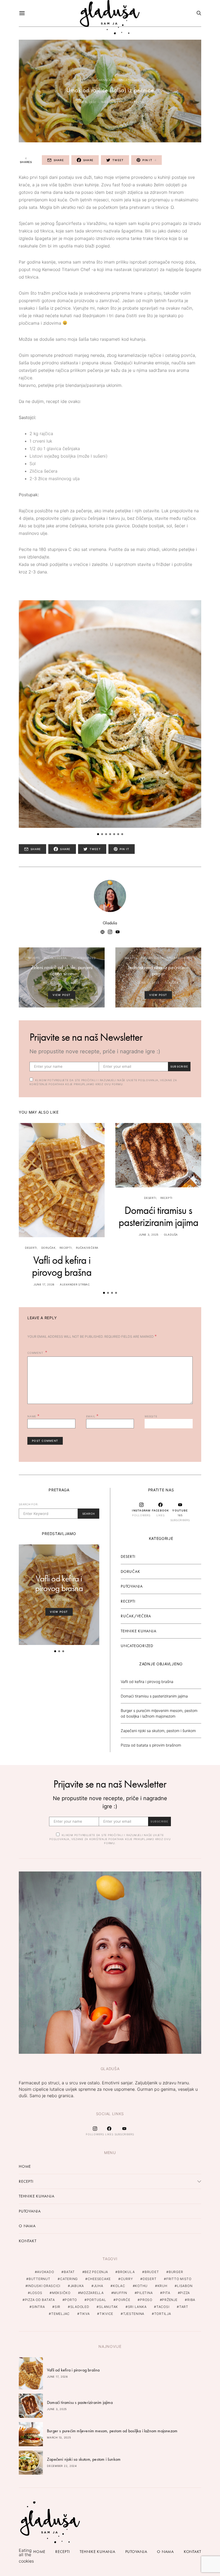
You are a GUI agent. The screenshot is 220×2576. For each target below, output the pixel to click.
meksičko (61, 2293)
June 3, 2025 (149, 1235)
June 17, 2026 (44, 1284)
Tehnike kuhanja (138, 1631)
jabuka (77, 2286)
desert (150, 2279)
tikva (85, 2314)
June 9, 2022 (86, 102)
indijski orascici (44, 2286)
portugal (97, 2300)
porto (71, 2300)
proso (146, 2300)
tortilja (163, 2314)
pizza (185, 2293)
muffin (120, 2293)
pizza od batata (40, 2300)
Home (25, 2166)
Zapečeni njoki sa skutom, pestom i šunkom (158, 1731)
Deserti (31, 1248)
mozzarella (92, 2293)
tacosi (163, 2307)
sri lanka (137, 2307)
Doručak (48, 1248)
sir (58, 2307)
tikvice (106, 2314)
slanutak (109, 2307)
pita (166, 2293)
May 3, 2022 (52, 983)
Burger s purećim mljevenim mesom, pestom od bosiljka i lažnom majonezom (112, 2431)
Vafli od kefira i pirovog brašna (62, 1266)
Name (34, 1416)
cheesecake (99, 2279)
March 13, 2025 (59, 2437)
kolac (119, 2286)
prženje (170, 2300)
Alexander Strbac (75, 1284)
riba (191, 2300)
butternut (40, 2279)
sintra (38, 2307)
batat (69, 2272)
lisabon (185, 2286)
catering (69, 2279)
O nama (27, 2226)
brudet (152, 2272)
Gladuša (137, 102)
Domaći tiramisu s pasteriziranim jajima (158, 1216)
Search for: (29, 1504)
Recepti (82, 80)
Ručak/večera (104, 80)
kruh (162, 2286)
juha (99, 2286)
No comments (113, 102)
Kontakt (27, 2241)
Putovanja (132, 1586)
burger (176, 2272)
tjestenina (134, 2314)
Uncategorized (132, 80)
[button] (98, 834)
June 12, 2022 (149, 983)
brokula (126, 2272)
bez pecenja (96, 2272)
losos (36, 2293)
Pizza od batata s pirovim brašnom (151, 1745)
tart (184, 2307)
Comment (36, 1353)
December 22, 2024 (62, 2466)
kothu (141, 2286)
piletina (145, 2293)
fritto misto (179, 2279)
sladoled (80, 2307)
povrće (123, 2300)
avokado (45, 2272)
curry (127, 2279)
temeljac (61, 2314)
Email (92, 1416)
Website (151, 1416)
